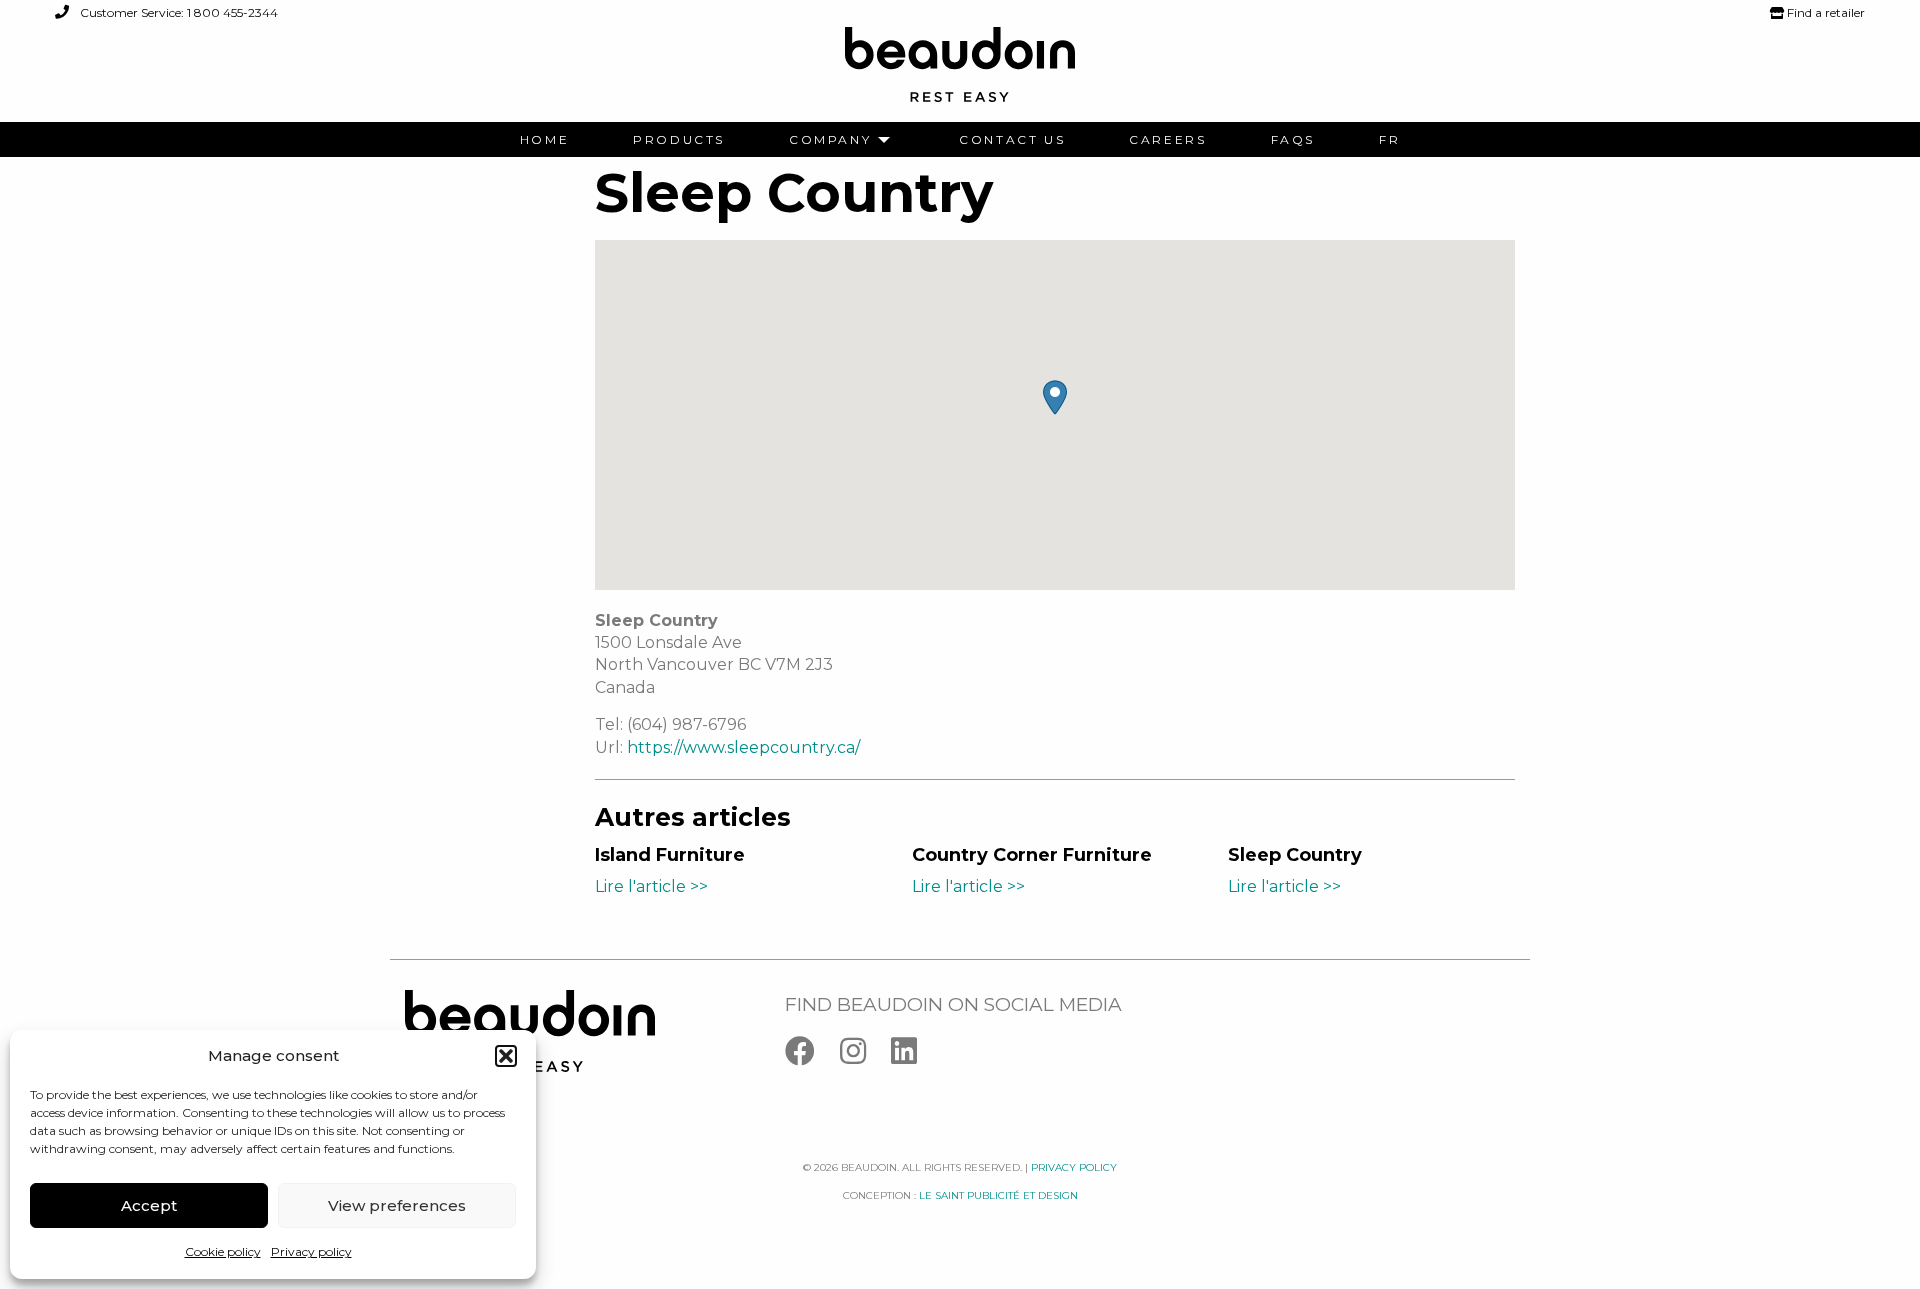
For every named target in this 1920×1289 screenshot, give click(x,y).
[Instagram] (865, 1055)
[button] (506, 1056)
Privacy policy (311, 1251)
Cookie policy (223, 1251)
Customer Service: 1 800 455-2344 (177, 12)
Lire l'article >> (651, 886)
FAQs (1293, 140)
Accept (149, 1205)
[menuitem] (544, 140)
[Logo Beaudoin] (960, 73)
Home (544, 140)
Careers (1167, 140)
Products (679, 140)
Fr (1389, 140)
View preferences (397, 1205)
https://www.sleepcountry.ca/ (743, 747)
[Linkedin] (914, 1055)
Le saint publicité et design (998, 1195)
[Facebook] (812, 1055)
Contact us (1012, 140)
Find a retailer (1824, 12)
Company (830, 140)
